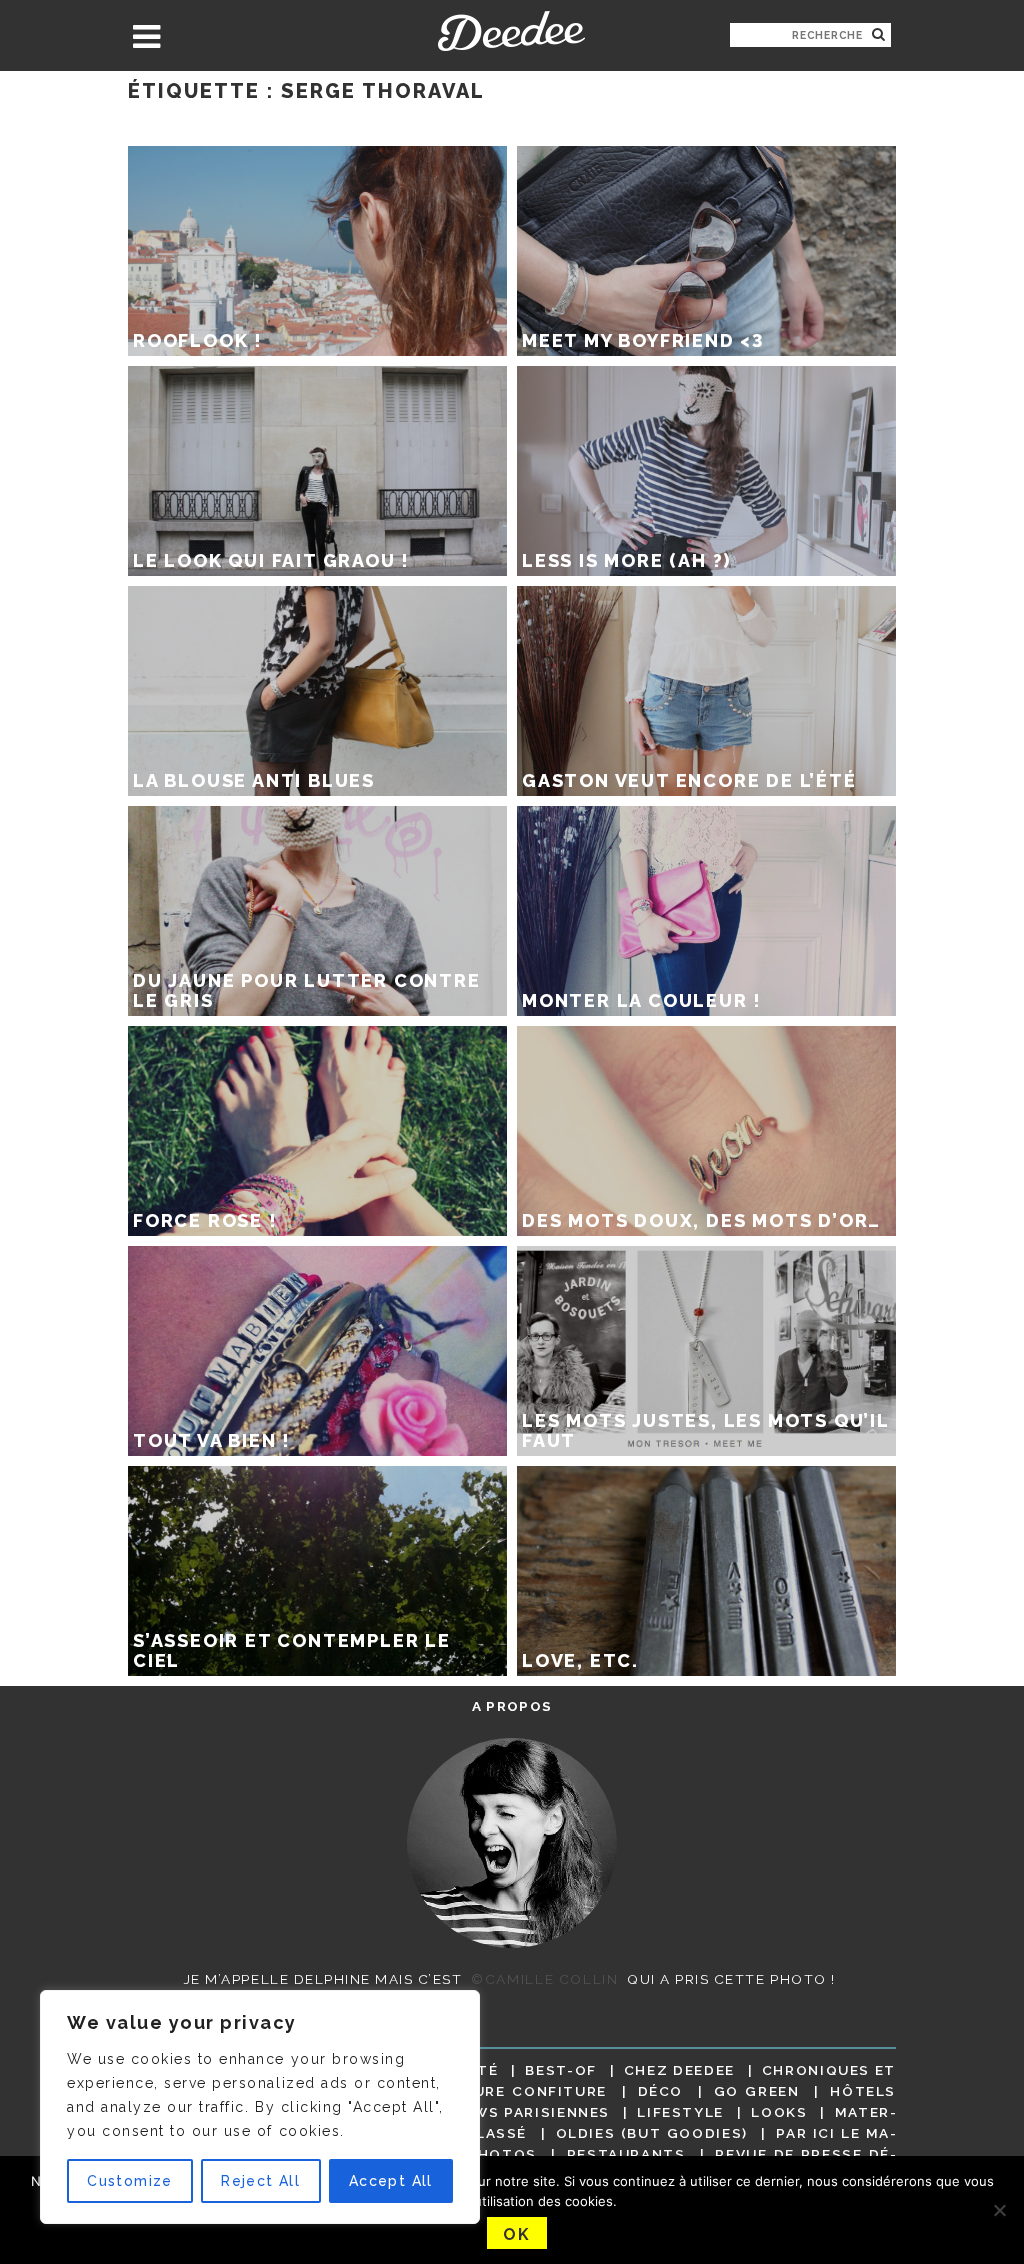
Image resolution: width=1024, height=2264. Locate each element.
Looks (779, 2112)
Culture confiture (518, 2091)
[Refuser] (999, 2210)
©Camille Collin (544, 1979)
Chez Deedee (679, 2070)
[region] (260, 2107)
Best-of (560, 2070)
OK (516, 2234)
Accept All (391, 2181)
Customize (130, 2181)
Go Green (757, 2091)
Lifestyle (680, 2112)
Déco (661, 2091)
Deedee (511, 31)
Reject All (260, 2181)
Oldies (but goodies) (652, 2133)
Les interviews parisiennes (486, 2112)
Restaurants (626, 2154)
